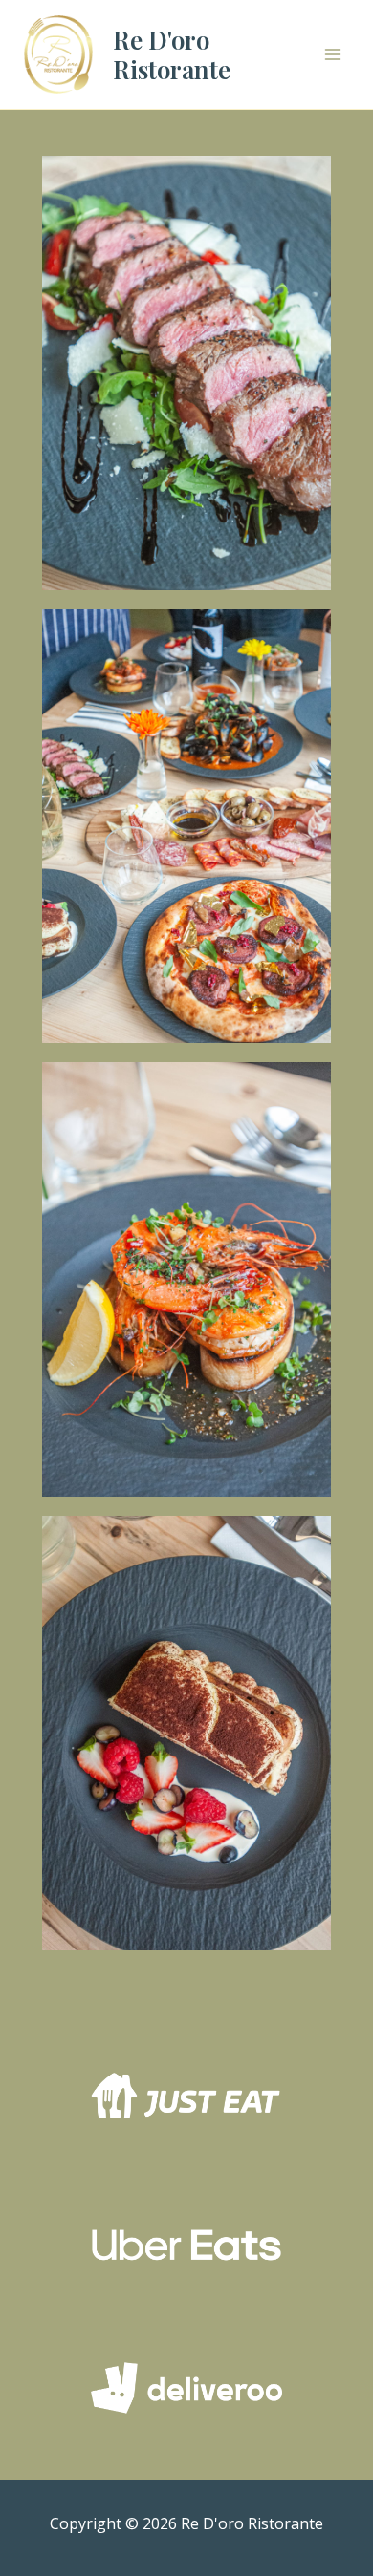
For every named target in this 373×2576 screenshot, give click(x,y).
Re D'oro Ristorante (172, 54)
